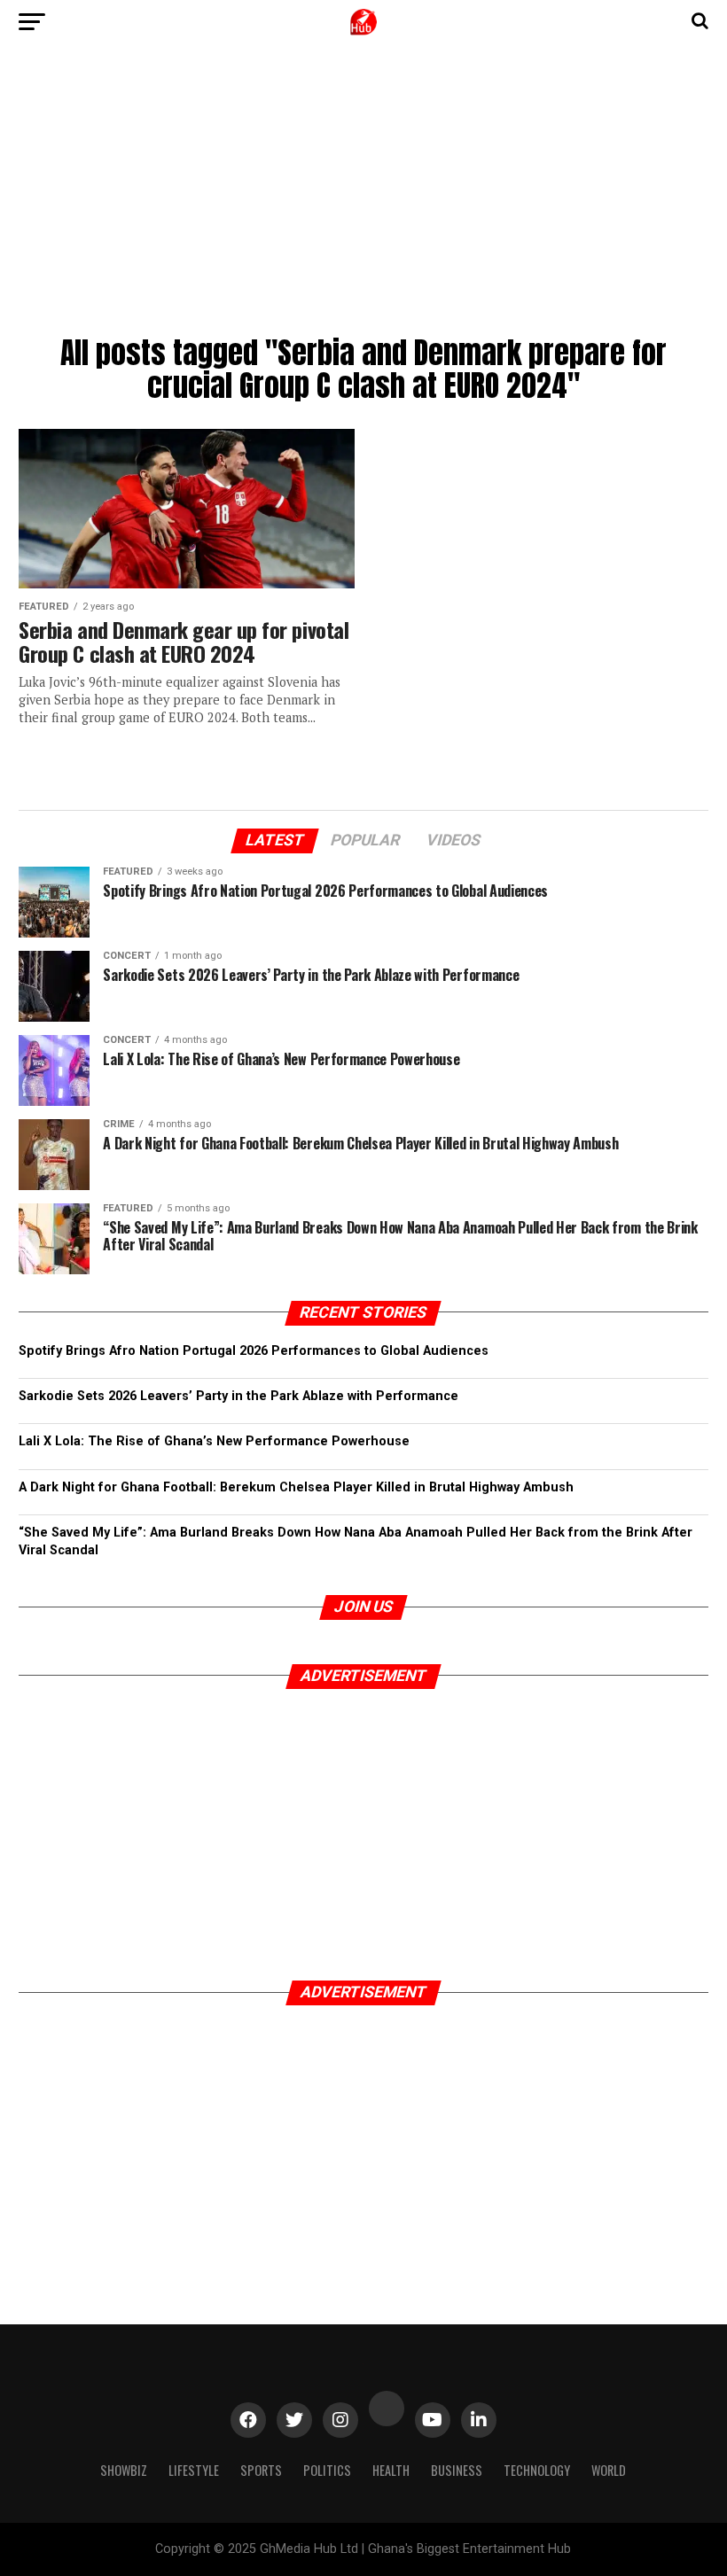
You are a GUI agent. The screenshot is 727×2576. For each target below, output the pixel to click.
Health (391, 2470)
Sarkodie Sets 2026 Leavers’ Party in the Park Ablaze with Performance (238, 1396)
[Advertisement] (363, 195)
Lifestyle (194, 2470)
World (609, 2470)
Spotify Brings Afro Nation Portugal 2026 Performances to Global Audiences (254, 1351)
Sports (261, 2470)
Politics (327, 2470)
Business (457, 2470)
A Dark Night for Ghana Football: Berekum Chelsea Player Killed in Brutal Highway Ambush (296, 1487)
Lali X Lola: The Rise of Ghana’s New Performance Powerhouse (214, 1441)
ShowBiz (124, 2470)
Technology (537, 2470)
